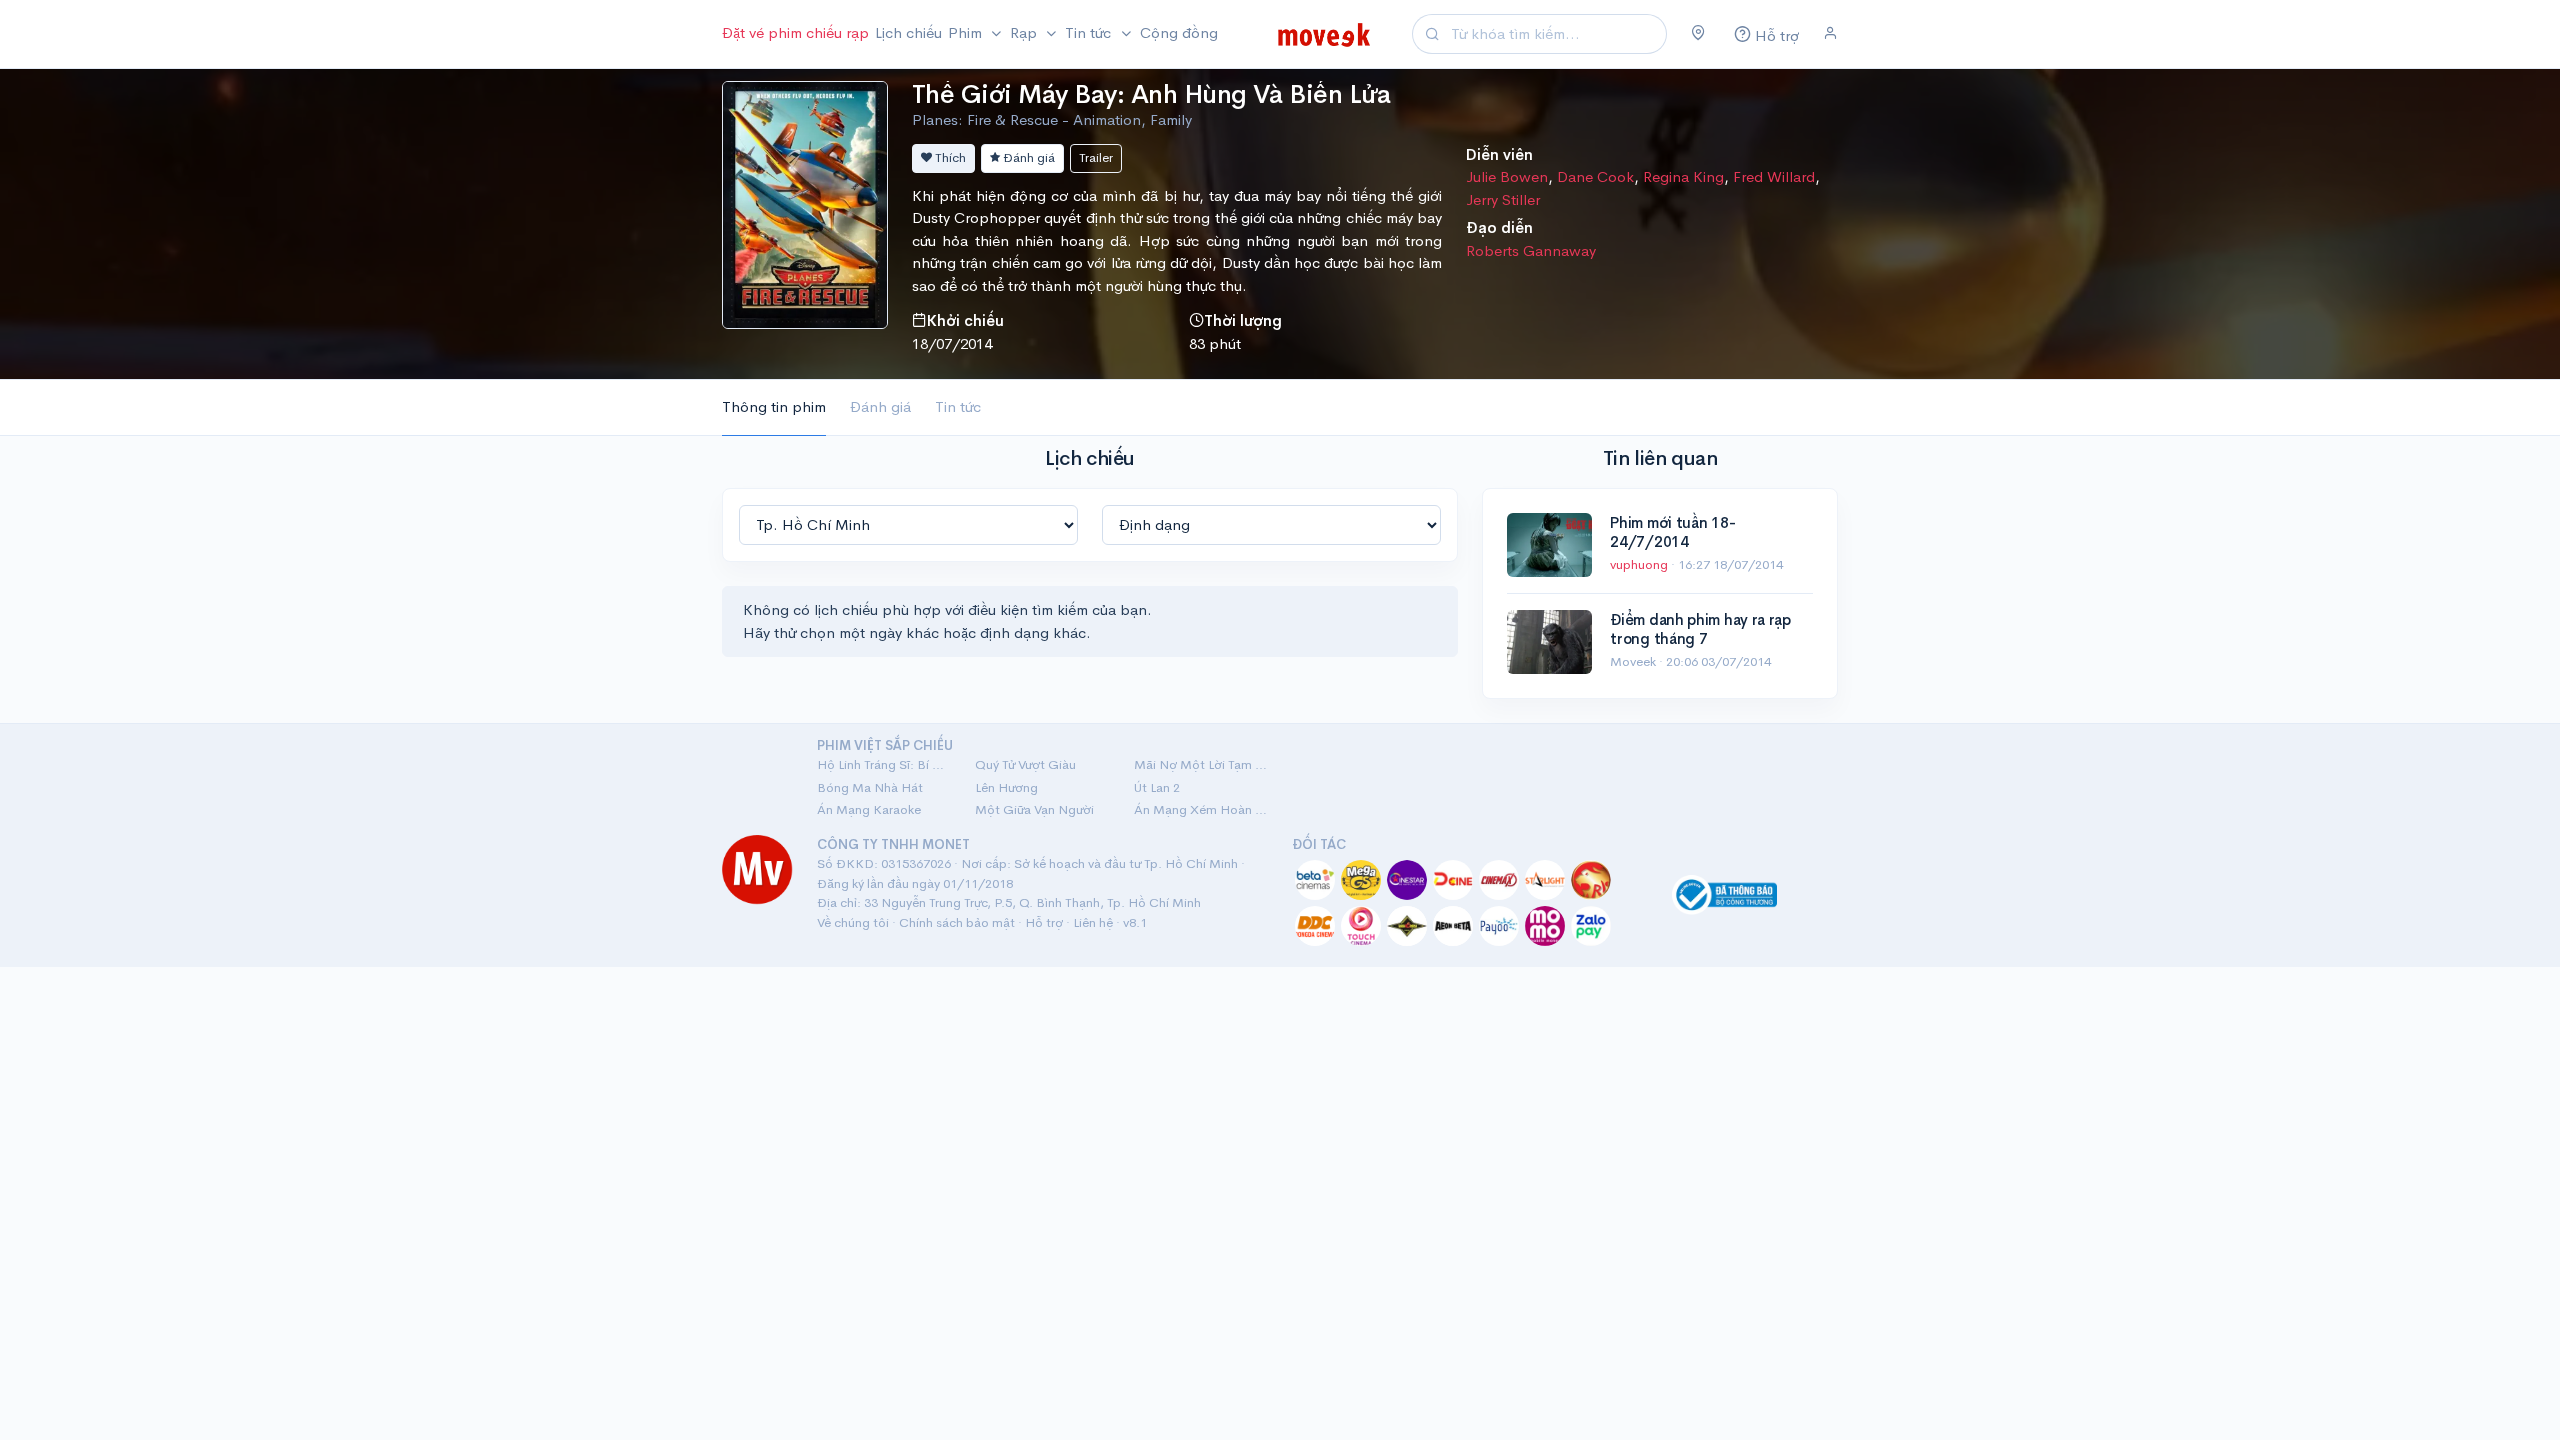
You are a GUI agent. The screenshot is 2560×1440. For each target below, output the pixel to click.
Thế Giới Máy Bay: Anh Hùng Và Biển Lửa (1151, 94)
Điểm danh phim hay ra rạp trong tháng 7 (1700, 629)
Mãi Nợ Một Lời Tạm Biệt (1201, 764)
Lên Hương (1006, 787)
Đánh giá (1027, 157)
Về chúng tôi (853, 922)
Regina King (1683, 176)
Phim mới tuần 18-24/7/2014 (1672, 532)
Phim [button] (967, 32)
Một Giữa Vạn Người (1034, 809)
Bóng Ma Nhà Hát (870, 787)
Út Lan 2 (1157, 787)
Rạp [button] (1025, 32)
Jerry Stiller (1503, 199)
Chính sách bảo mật (957, 922)
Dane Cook (1595, 176)
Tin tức (958, 406)
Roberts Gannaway (1531, 250)
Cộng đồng (1179, 32)
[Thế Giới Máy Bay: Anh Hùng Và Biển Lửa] (805, 202)
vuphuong (1640, 564)
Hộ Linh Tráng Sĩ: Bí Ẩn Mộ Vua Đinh (884, 764)
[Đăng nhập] (1830, 34)
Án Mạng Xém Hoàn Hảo (1201, 809)
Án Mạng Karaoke (869, 809)
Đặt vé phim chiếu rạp (795, 32)
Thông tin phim (774, 406)
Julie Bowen (1507, 176)
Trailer (1096, 157)
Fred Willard (1774, 176)
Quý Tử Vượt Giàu (1025, 764)
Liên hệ (1093, 922)
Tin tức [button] (1090, 32)
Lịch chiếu (908, 32)
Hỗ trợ (1044, 922)
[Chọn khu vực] (1698, 34)
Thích (949, 157)
